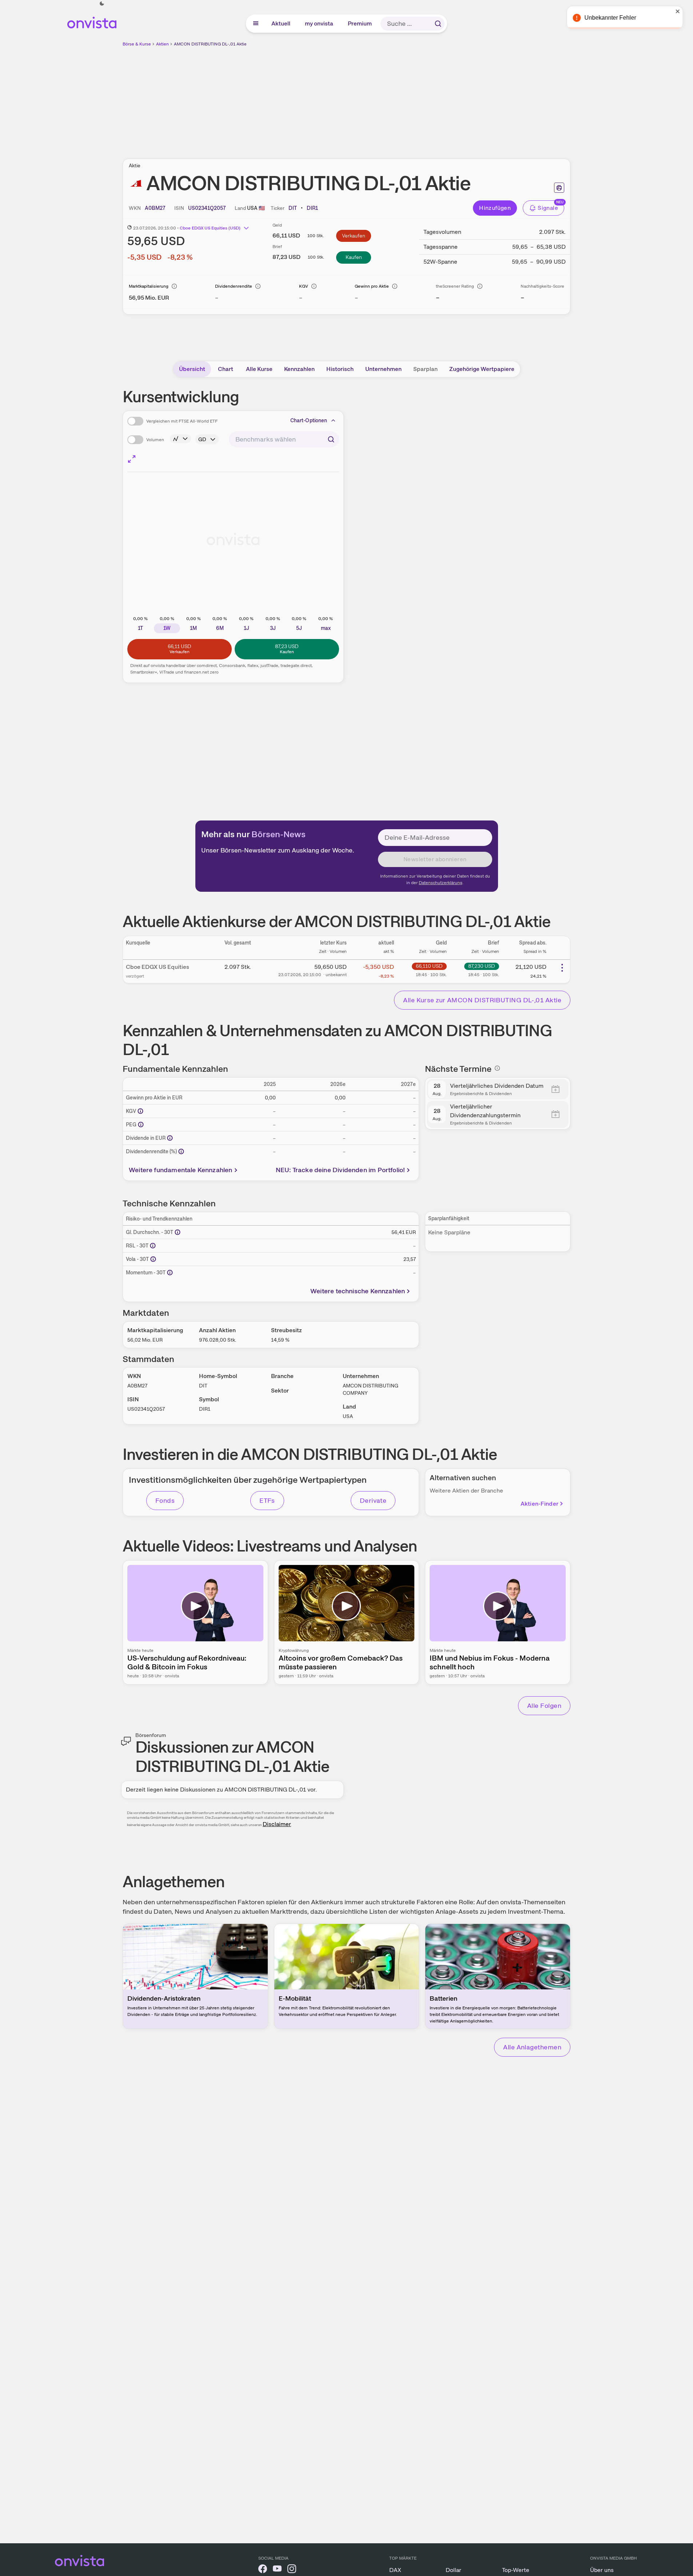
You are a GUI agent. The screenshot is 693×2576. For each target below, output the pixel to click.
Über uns (602, 2570)
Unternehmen (383, 369)
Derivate (373, 1500)
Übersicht (192, 369)
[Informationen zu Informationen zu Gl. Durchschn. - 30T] (178, 1232)
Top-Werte (516, 2570)
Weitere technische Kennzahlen (358, 1291)
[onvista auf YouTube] (277, 2570)
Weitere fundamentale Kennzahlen (181, 1170)
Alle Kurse (259, 369)
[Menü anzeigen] (256, 24)
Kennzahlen (299, 369)
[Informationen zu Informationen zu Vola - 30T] (153, 1259)
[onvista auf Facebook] (263, 2570)
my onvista (319, 23)
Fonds (165, 1500)
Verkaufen (354, 236)
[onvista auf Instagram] (292, 2570)
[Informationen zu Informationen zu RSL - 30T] (153, 1246)
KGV (304, 286)
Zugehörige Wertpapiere (482, 369)
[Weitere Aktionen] (562, 968)
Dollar (453, 2570)
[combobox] (284, 439)
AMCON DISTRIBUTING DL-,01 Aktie (210, 44)
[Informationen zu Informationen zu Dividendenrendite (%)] (181, 1151)
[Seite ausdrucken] (559, 188)
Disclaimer (277, 1824)
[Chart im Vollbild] (132, 459)
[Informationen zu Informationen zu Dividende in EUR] (170, 1138)
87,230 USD (482, 966)
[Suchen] (438, 24)
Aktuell (281, 23)
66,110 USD (429, 966)
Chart (226, 369)
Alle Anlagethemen (532, 2047)
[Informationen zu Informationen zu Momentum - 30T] (170, 1273)
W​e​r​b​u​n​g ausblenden (410, 99)
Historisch (340, 369)
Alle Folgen (544, 1706)
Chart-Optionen (309, 420)
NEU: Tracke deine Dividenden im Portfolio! (340, 1170)
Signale (548, 208)
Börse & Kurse (137, 44)
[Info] (174, 286)
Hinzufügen (495, 208)
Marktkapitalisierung (149, 286)
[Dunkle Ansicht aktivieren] (102, 4)
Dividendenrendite (234, 286)
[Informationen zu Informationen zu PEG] (141, 1125)
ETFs (267, 1500)
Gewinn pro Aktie (372, 286)
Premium (360, 23)
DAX (395, 2570)
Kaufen (354, 257)
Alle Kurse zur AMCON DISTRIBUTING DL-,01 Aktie (482, 1000)
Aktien (162, 44)
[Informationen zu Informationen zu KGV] (140, 1111)
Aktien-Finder (539, 1504)
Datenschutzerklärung (441, 883)
